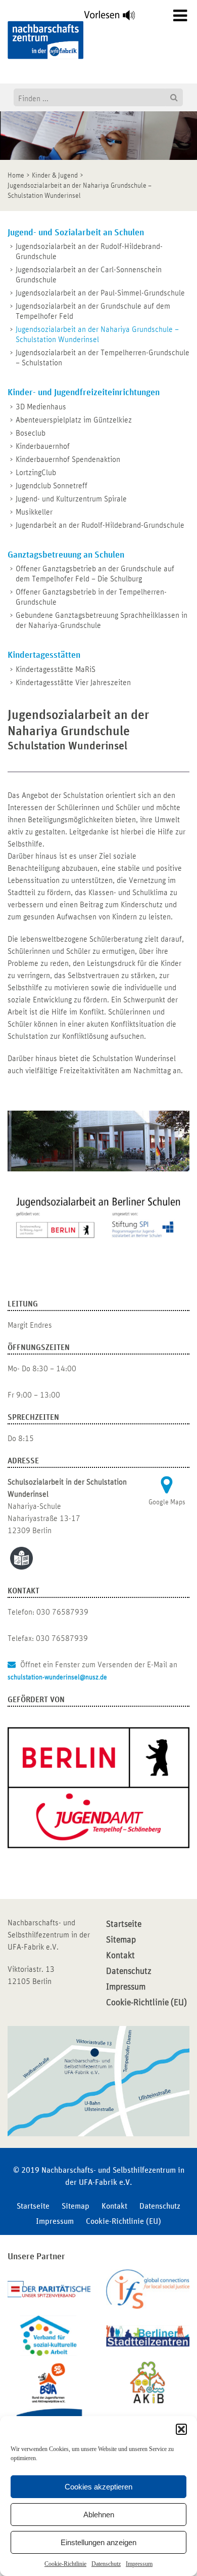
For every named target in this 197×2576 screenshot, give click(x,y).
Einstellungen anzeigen (98, 2542)
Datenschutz (106, 2564)
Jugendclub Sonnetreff (52, 486)
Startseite (124, 1924)
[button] (181, 2429)
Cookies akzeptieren (98, 2487)
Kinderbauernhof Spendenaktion (68, 459)
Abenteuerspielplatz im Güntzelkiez (74, 420)
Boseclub (31, 433)
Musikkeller (34, 512)
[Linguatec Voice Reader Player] (115, 18)
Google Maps (167, 1502)
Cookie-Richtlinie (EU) (146, 2003)
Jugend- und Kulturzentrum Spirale (71, 499)
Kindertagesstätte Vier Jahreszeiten (73, 683)
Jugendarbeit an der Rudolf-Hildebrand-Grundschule (100, 525)
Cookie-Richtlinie (65, 2564)
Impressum (139, 2564)
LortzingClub (36, 473)
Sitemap (121, 1940)
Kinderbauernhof (43, 446)
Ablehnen (99, 2515)
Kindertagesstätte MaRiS (56, 669)
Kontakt (120, 1956)
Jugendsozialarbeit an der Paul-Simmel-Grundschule (100, 293)
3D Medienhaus (41, 407)
